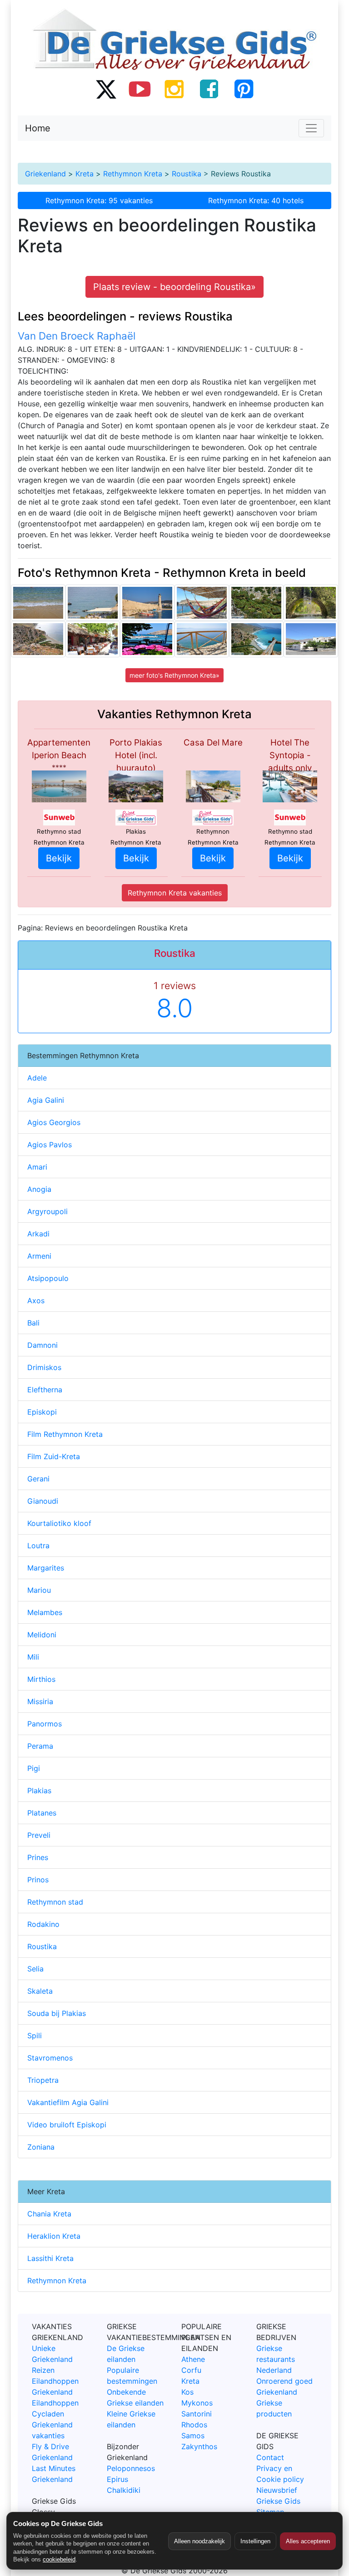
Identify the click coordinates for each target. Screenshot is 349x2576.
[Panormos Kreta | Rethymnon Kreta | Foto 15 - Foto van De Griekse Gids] (147, 639)
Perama (40, 1746)
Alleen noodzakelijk (199, 2541)
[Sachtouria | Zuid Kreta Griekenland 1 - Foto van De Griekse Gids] (311, 639)
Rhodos (194, 2425)
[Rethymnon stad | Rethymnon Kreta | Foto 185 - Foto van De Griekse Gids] (147, 603)
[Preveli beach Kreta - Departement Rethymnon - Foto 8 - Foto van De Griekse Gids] (256, 603)
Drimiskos (44, 1367)
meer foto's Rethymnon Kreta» (174, 675)
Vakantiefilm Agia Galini (68, 2102)
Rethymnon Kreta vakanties (175, 893)
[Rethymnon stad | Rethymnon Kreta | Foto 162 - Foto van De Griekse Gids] (38, 603)
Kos (187, 2392)
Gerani (38, 1479)
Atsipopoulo (48, 1278)
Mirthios (41, 1679)
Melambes (45, 1612)
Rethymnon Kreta (133, 174)
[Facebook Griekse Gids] (209, 89)
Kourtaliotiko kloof (59, 1523)
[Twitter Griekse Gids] (105, 89)
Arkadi (38, 1234)
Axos (36, 1301)
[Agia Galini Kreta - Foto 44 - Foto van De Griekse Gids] (93, 639)
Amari (37, 1167)
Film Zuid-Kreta (54, 1456)
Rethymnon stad (55, 1902)
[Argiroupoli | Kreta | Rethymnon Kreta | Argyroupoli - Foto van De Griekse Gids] (311, 603)
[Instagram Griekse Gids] (174, 89)
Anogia (39, 1189)
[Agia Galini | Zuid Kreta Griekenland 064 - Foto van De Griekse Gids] (202, 639)
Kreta (85, 174)
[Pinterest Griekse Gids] (244, 89)
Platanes (42, 1813)
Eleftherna (45, 1390)
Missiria (40, 1701)
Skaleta (40, 1991)
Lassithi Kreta (50, 2258)
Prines (38, 1857)
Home (38, 128)
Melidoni (42, 1635)
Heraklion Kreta (54, 2236)
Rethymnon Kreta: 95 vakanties (99, 200)
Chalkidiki (124, 2490)
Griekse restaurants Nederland (276, 2359)
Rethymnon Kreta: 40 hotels (256, 200)
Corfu (191, 2370)
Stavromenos (50, 2058)
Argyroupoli (47, 1211)
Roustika (187, 174)
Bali (33, 1323)
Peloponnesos (131, 2468)
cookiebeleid (59, 2559)
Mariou (39, 1590)
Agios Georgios (54, 1122)
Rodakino (43, 1924)
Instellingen (255, 2541)
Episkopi (42, 1412)
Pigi (34, 1768)
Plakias (39, 1791)
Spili (35, 2036)
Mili (33, 1657)
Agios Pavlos (50, 1145)
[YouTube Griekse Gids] (140, 89)
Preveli (39, 1835)
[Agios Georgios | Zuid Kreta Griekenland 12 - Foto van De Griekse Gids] (93, 603)
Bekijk (59, 858)
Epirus (117, 2479)
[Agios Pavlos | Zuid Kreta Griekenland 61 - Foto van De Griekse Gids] (202, 603)
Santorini (197, 2414)
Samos (193, 2436)
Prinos (38, 1880)
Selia (35, 1969)
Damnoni (42, 1345)
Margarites (46, 1568)
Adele (37, 1078)
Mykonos (197, 2403)
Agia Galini (46, 1100)
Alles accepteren (308, 2541)
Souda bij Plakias (57, 2013)
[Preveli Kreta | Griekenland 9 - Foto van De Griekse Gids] (38, 639)
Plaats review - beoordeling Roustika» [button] (174, 287)
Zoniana (41, 2147)
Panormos (45, 1724)
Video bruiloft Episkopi (67, 2125)
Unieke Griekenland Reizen (52, 2359)
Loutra (38, 1546)
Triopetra (43, 2080)
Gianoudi (43, 1501)
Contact (270, 2457)
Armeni (39, 1256)
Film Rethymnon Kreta (65, 1434)
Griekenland (45, 174)
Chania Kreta (49, 2214)
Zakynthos (199, 2446)
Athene (193, 2359)
